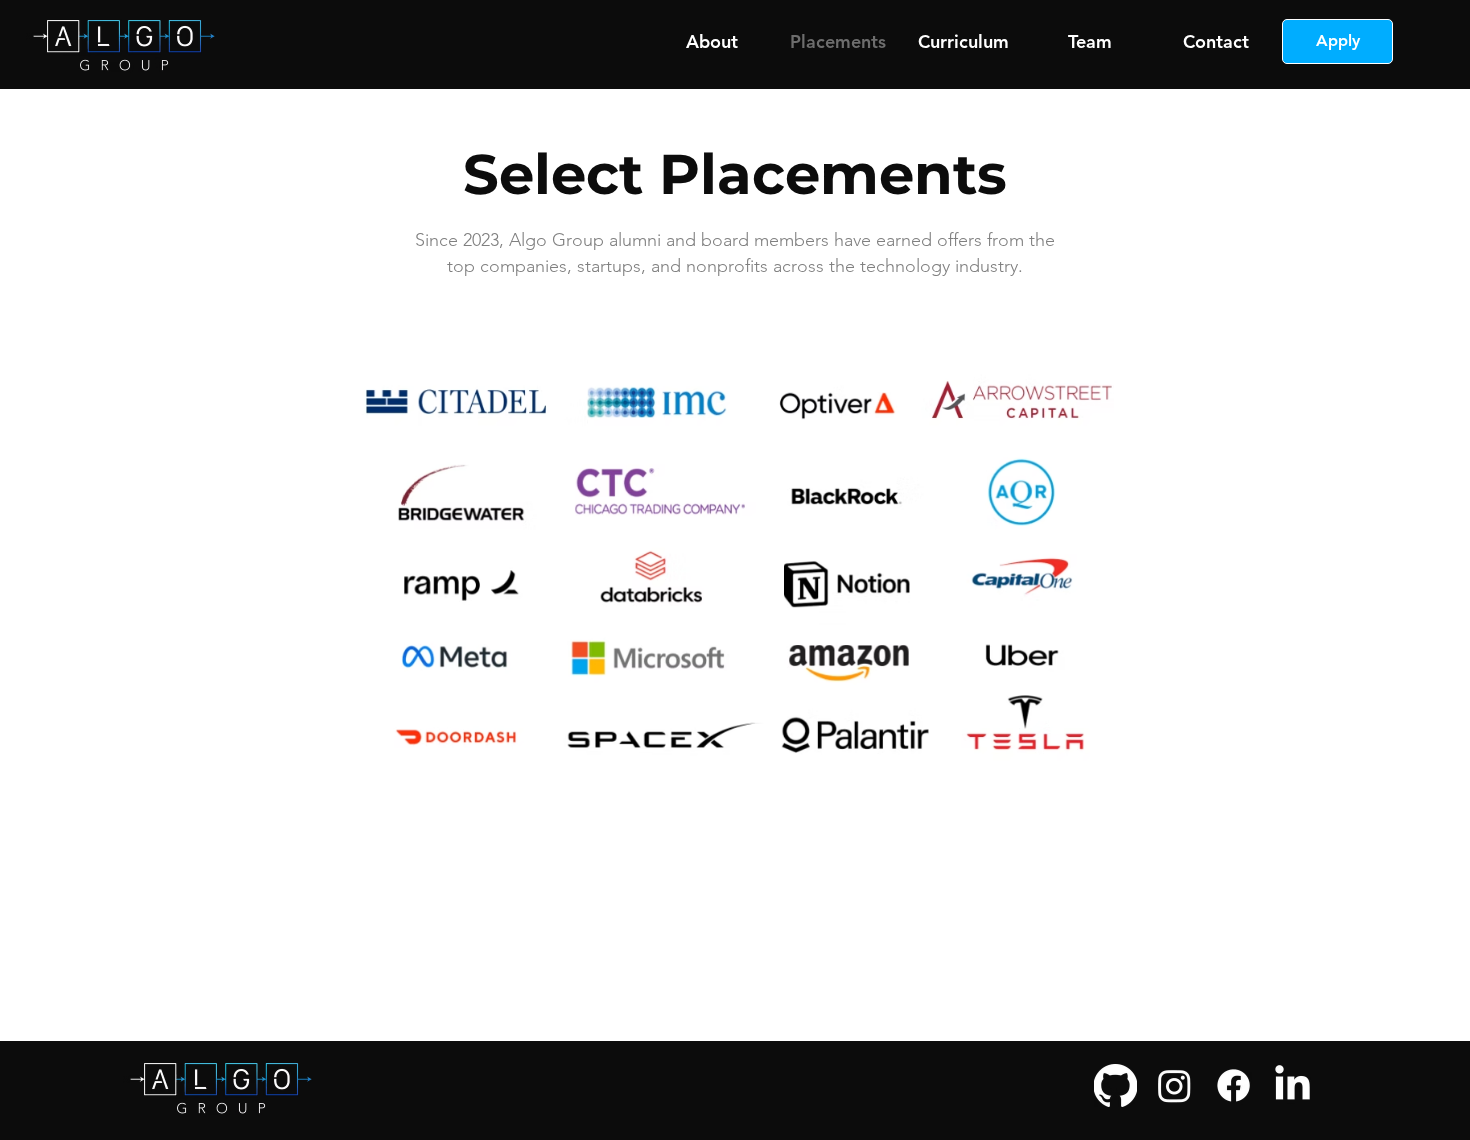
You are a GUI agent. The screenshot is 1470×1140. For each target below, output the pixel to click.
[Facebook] (1233, 1085)
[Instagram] (1174, 1085)
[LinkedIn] (1292, 1085)
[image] (1115, 1085)
